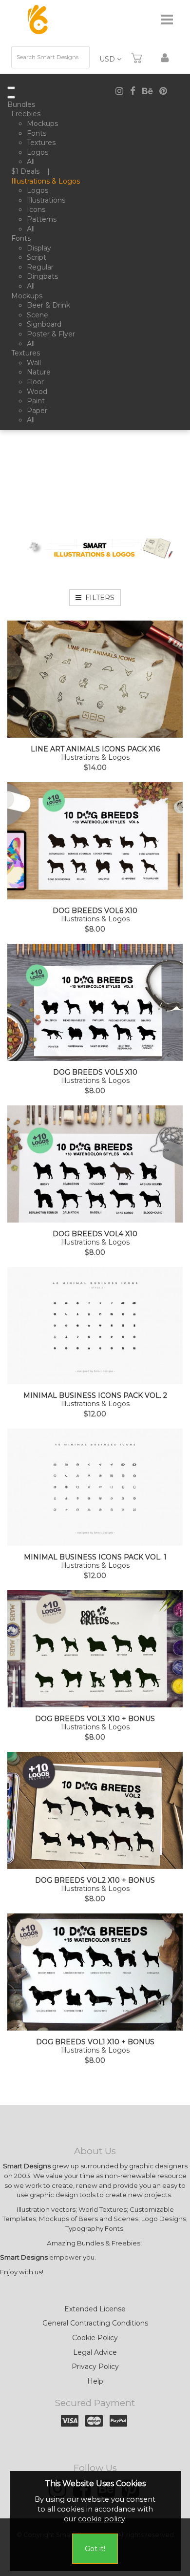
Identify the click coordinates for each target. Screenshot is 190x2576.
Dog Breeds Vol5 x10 (95, 1072)
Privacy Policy (95, 2367)
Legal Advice (95, 2352)
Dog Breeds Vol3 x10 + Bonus (95, 1719)
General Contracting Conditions (95, 2323)
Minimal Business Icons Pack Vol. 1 (95, 1557)
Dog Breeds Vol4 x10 (95, 1234)
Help (95, 2381)
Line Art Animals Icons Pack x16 (95, 749)
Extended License (95, 2309)
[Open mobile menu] (11, 88)
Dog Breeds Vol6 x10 (95, 911)
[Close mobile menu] (11, 97)
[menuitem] (23, 105)
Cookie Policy (95, 2338)
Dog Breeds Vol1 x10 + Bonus (95, 2042)
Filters (98, 598)
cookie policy (102, 2519)
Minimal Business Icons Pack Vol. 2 (95, 1396)
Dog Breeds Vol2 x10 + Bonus (95, 1880)
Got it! (95, 2549)
